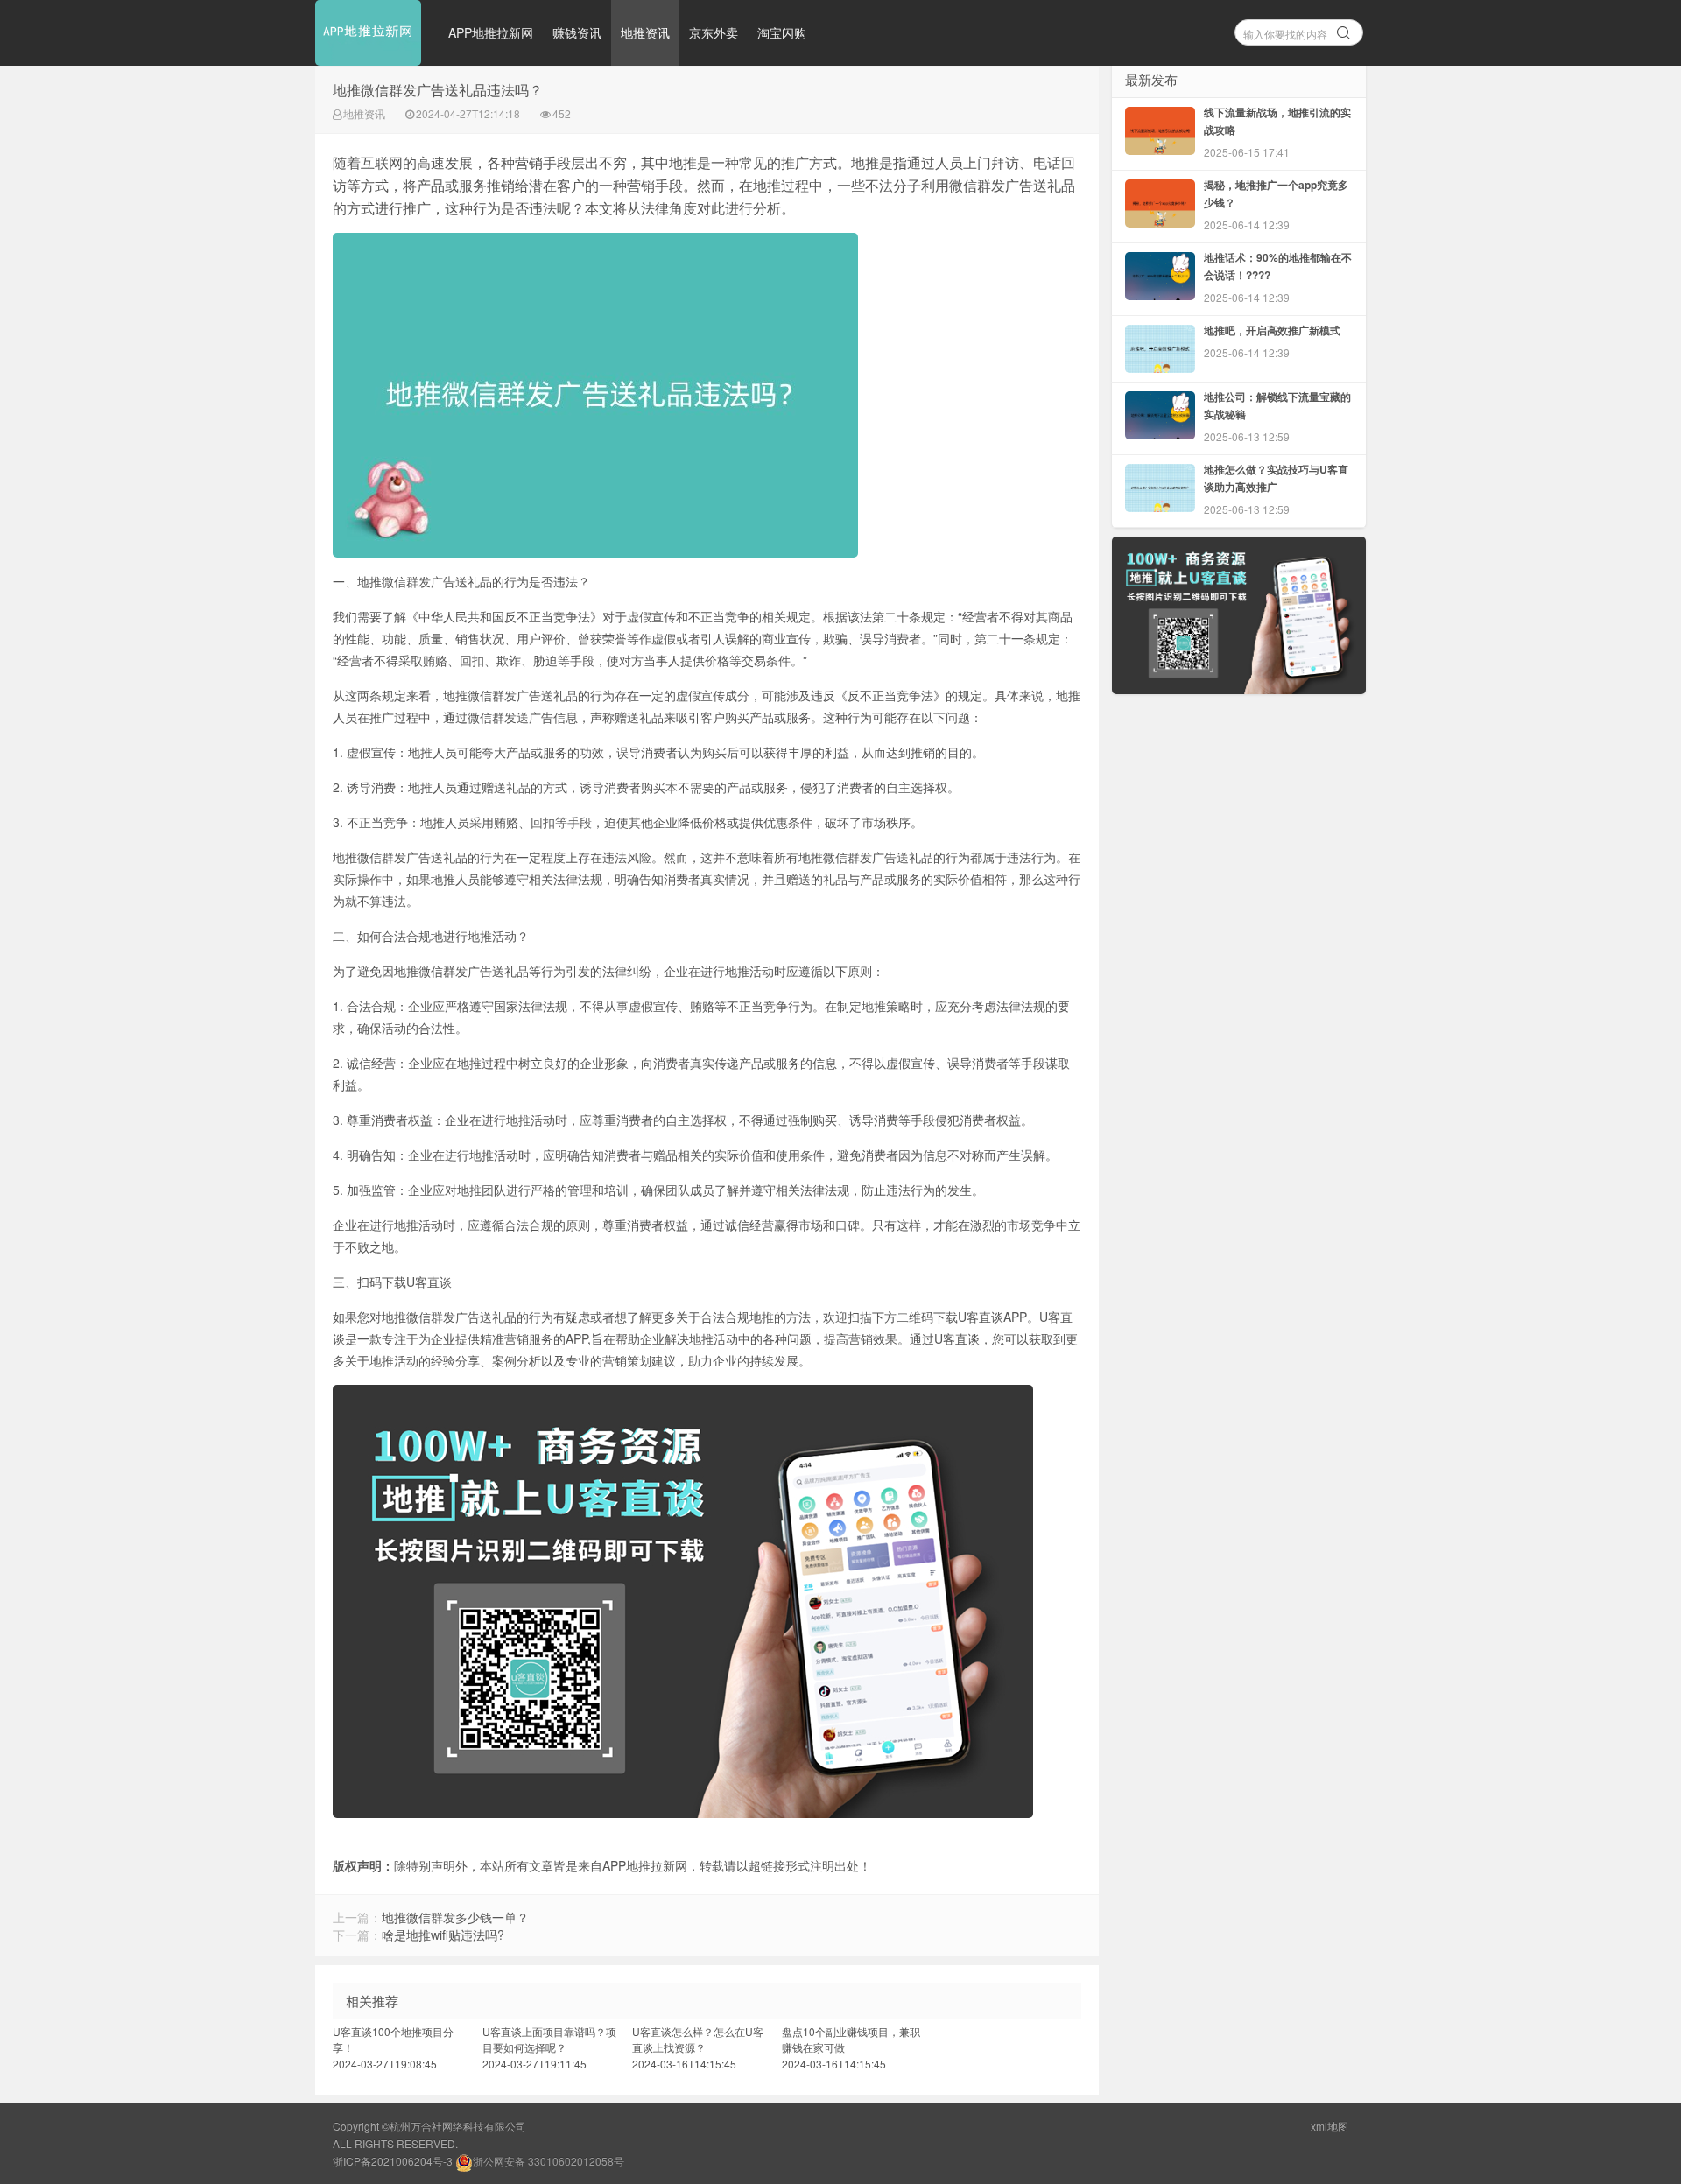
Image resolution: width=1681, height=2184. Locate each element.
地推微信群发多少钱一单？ (455, 1917)
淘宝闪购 (782, 32)
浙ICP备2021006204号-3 (393, 2161)
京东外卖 (714, 32)
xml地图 (1329, 2126)
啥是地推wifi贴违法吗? (443, 1935)
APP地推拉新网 (491, 32)
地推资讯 (645, 32)
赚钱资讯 (577, 32)
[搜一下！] (1344, 30)
